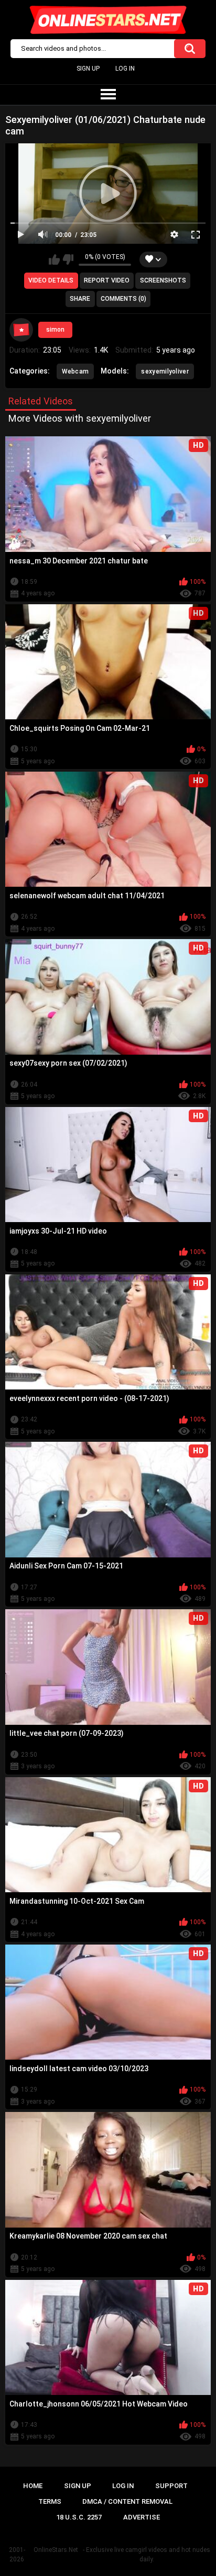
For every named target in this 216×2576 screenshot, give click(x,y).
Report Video (107, 280)
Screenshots (163, 280)
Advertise (142, 2517)
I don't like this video (68, 259)
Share (80, 299)
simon (55, 330)
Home (33, 2486)
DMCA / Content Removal (127, 2501)
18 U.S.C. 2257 (79, 2517)
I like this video (54, 259)
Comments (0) (123, 299)
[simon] (21, 330)
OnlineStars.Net (56, 2550)
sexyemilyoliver (165, 371)
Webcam (75, 371)
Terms (50, 2501)
